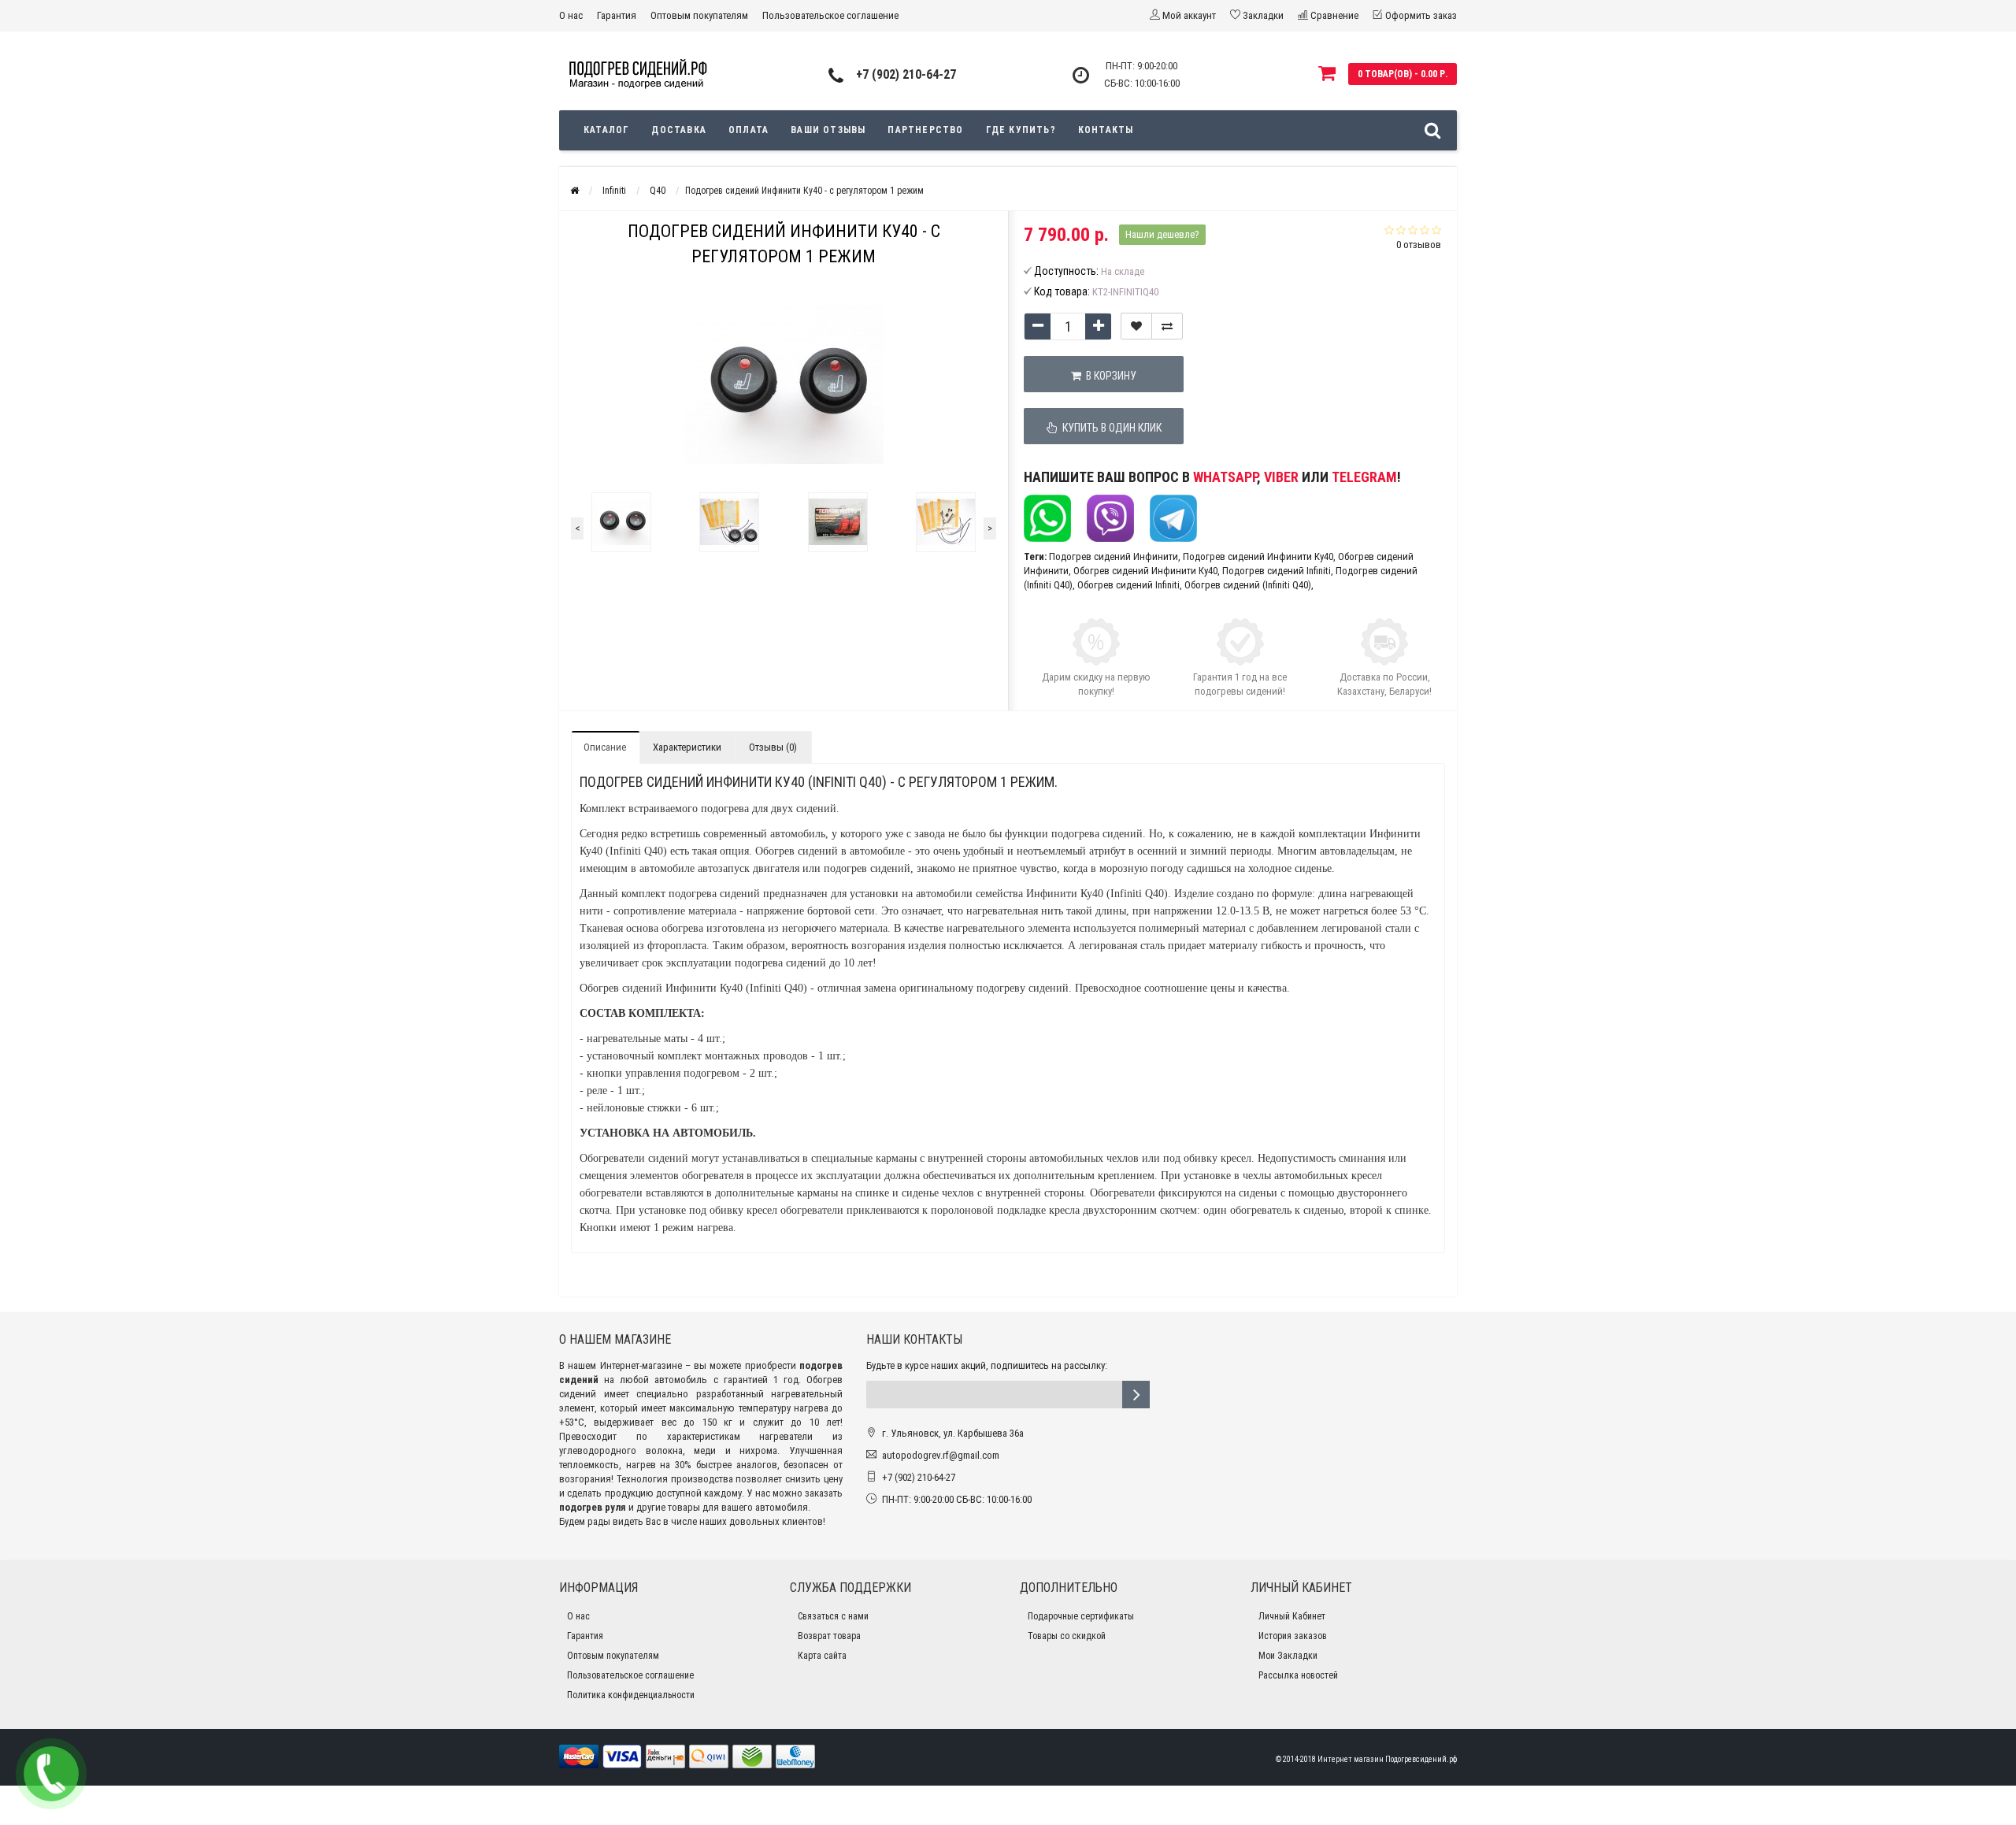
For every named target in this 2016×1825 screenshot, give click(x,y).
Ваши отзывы (828, 130)
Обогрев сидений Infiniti (1128, 585)
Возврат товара (829, 1636)
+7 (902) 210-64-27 (906, 74)
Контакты (1106, 130)
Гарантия (617, 15)
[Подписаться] (1136, 1395)
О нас (571, 15)
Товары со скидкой (1067, 1636)
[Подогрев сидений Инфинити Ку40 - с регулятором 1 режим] (621, 522)
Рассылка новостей (1298, 1675)
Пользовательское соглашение (830, 15)
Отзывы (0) (773, 747)
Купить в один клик (1110, 428)
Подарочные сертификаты (1081, 1616)
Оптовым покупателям (699, 15)
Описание (605, 747)
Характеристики (687, 747)
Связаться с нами (833, 1616)
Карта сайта (822, 1656)
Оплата (749, 130)
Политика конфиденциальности (631, 1695)
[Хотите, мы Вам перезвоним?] (51, 1774)
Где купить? (1021, 130)
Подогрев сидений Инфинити (1114, 556)
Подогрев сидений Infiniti (1277, 571)
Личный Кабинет (1292, 1616)
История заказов (1293, 1636)
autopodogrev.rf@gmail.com (941, 1455)
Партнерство (925, 130)
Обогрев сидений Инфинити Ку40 (1145, 571)
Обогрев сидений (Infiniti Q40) (1248, 585)
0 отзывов (1419, 245)
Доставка (679, 130)
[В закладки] (1136, 326)
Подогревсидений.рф (1421, 1759)
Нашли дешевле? (1162, 234)
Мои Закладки (1288, 1656)
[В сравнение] (1167, 326)
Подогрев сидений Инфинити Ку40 (1258, 556)
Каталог (606, 130)
